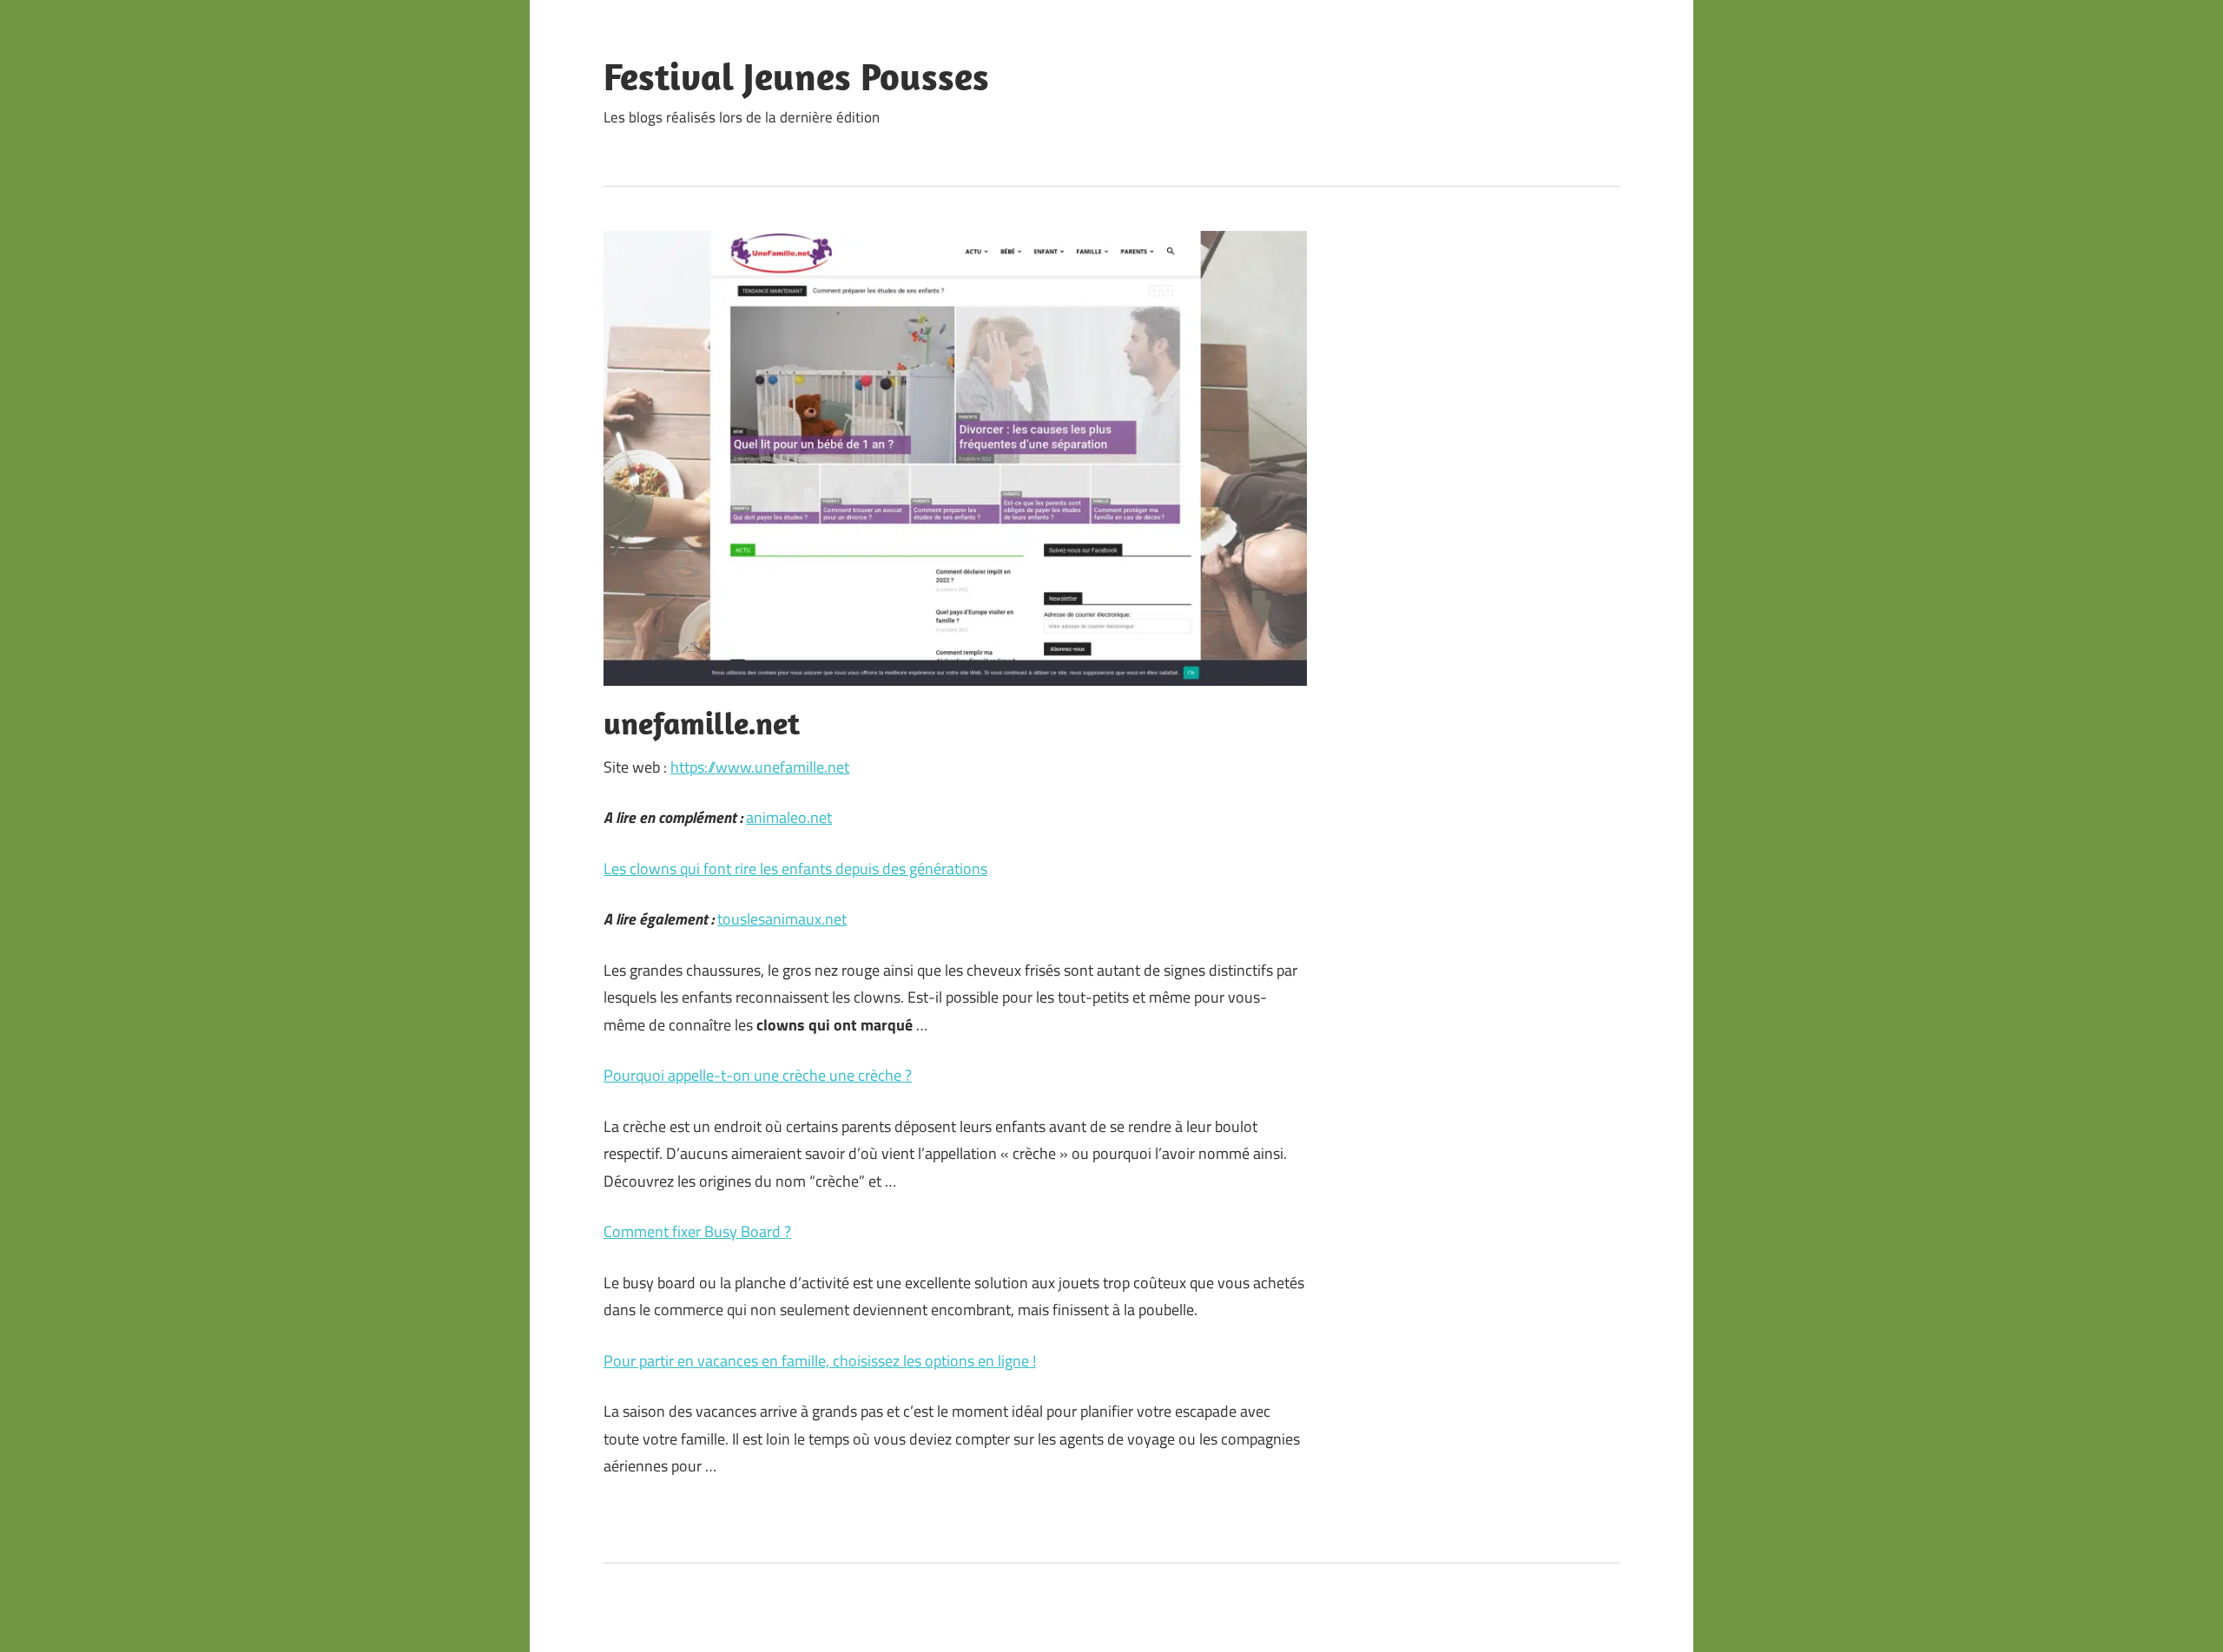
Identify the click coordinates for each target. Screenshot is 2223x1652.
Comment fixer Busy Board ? (697, 1231)
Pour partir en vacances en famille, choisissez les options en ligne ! (820, 1361)
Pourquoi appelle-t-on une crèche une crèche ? (758, 1075)
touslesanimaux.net (782, 919)
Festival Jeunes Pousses (796, 76)
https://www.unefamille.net (760, 767)
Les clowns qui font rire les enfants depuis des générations (795, 869)
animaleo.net (789, 817)
